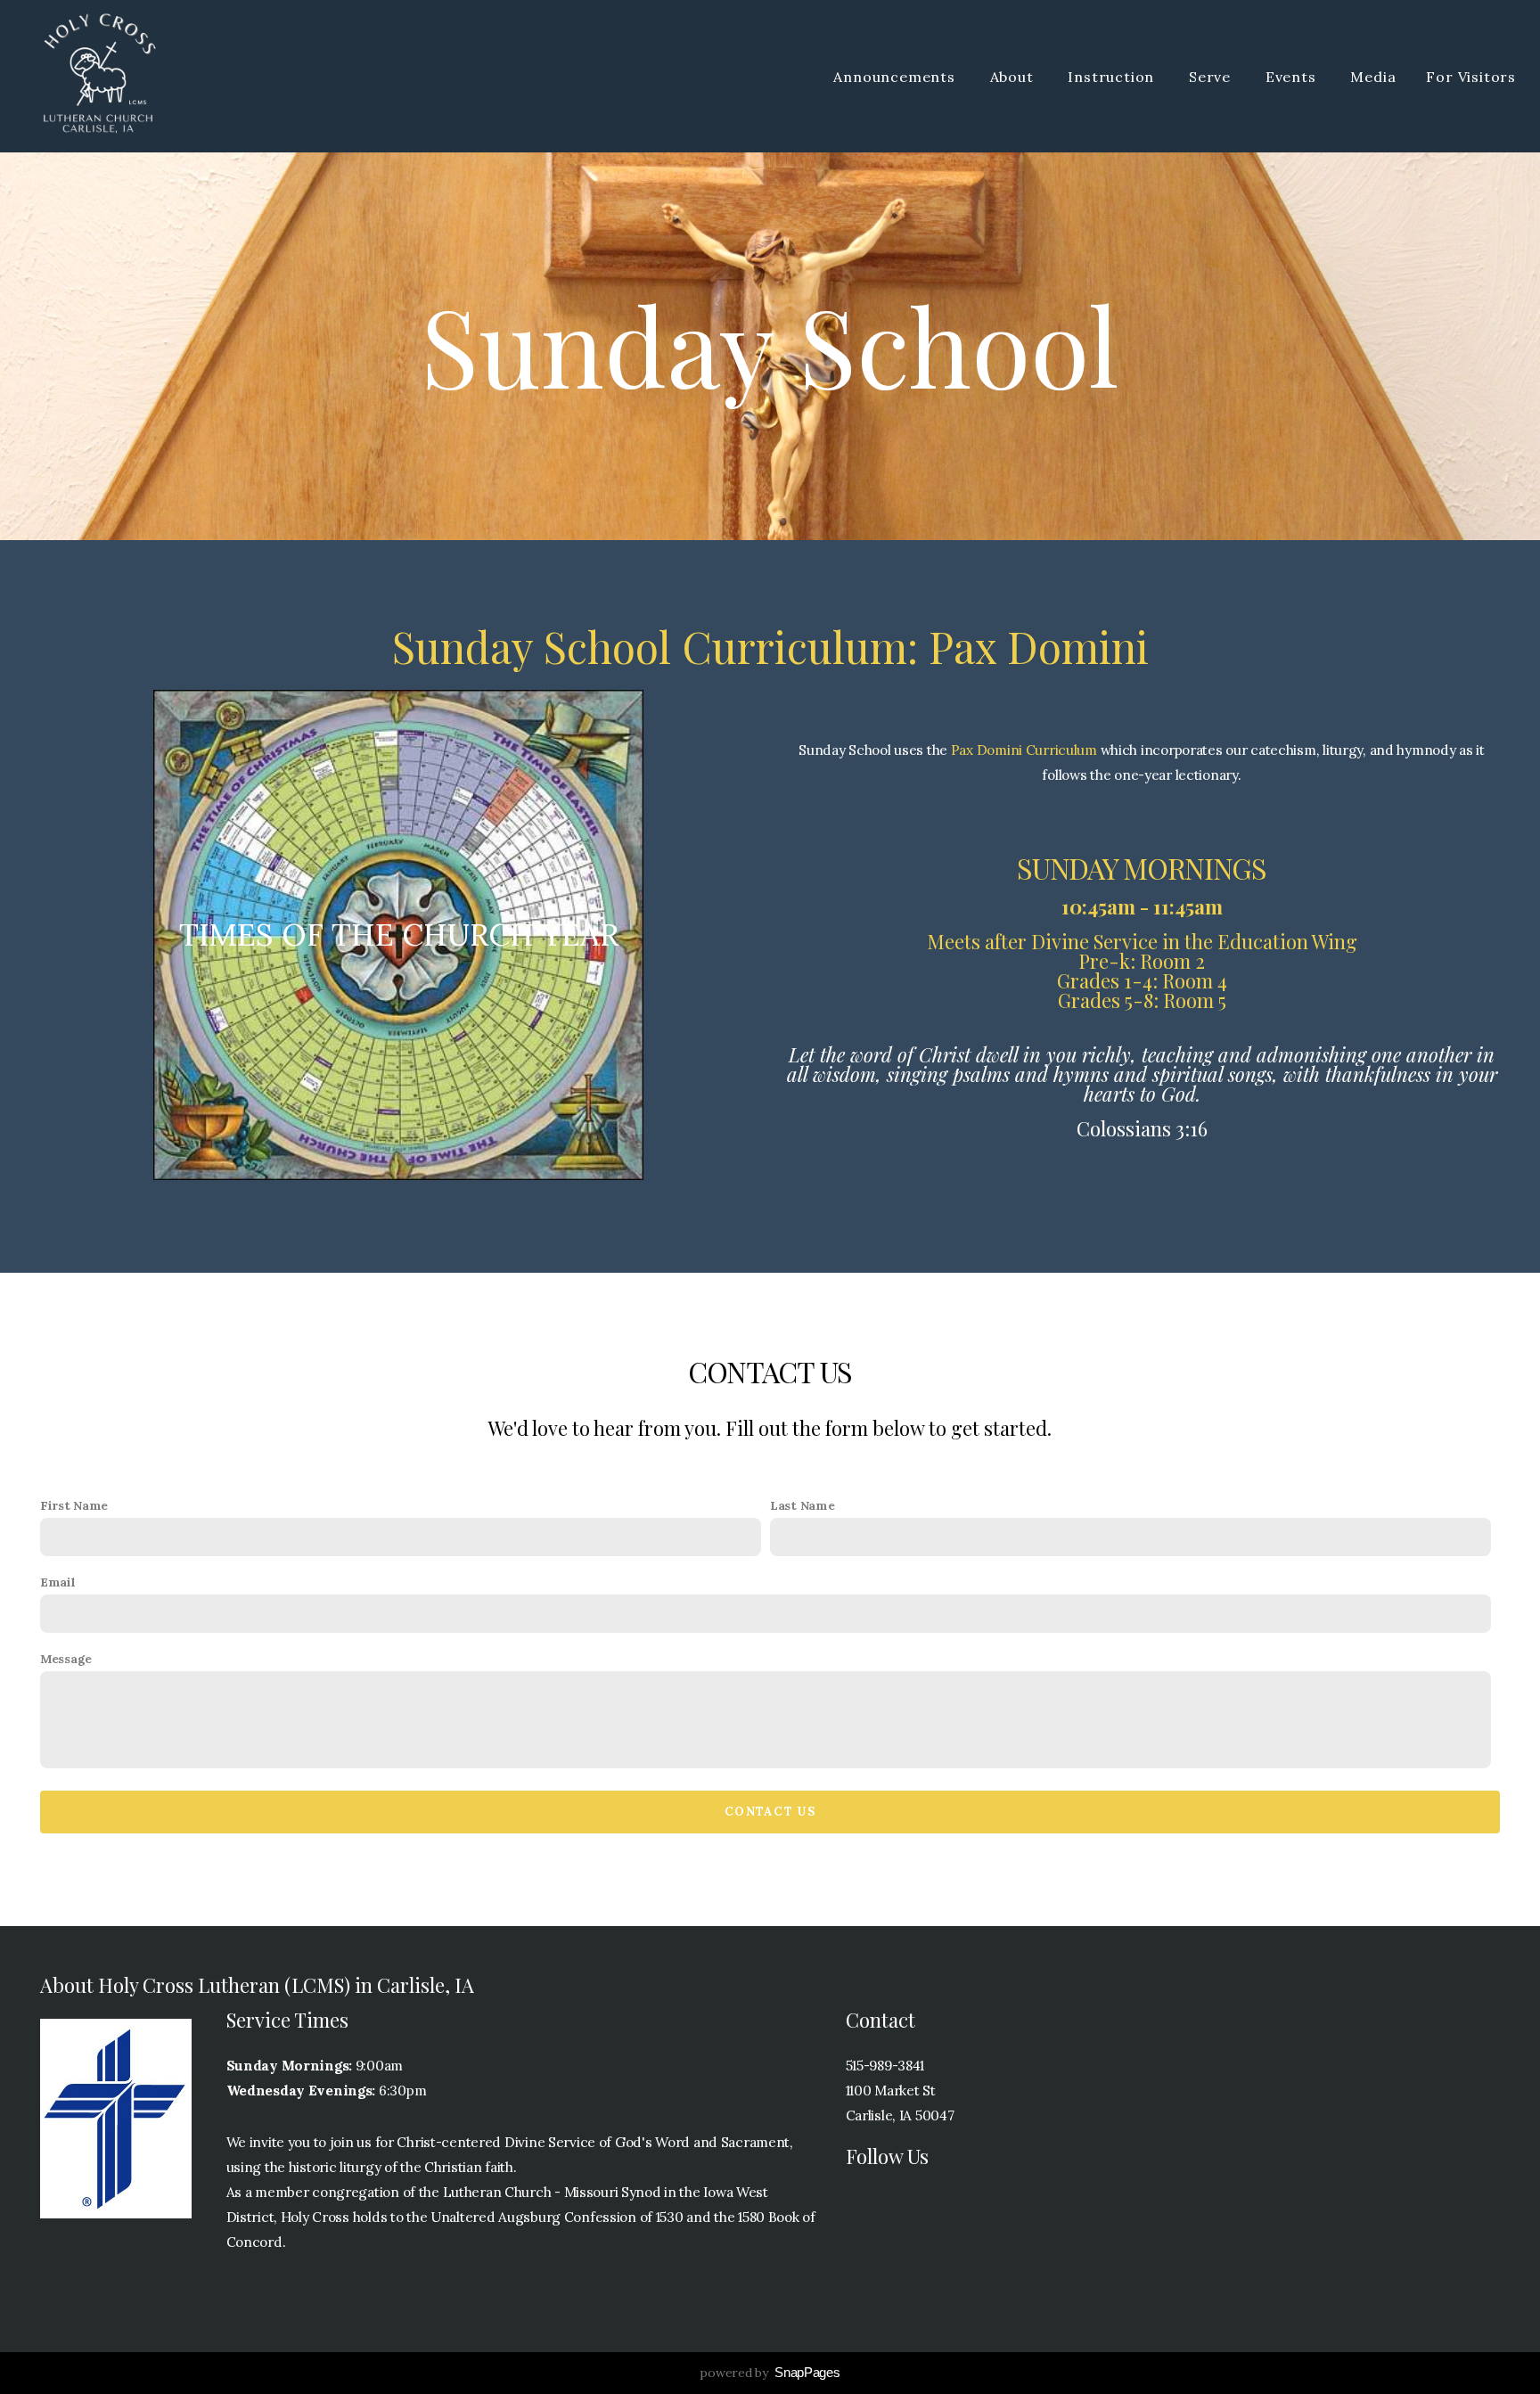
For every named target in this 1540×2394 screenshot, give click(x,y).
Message (66, 1659)
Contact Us (770, 1812)
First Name (74, 1505)
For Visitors (1471, 77)
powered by (770, 2373)
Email (58, 1582)
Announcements (896, 77)
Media (1373, 77)
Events (1293, 77)
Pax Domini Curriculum (1024, 750)
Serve (1212, 77)
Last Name (802, 1505)
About (1014, 77)
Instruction (1113, 77)
